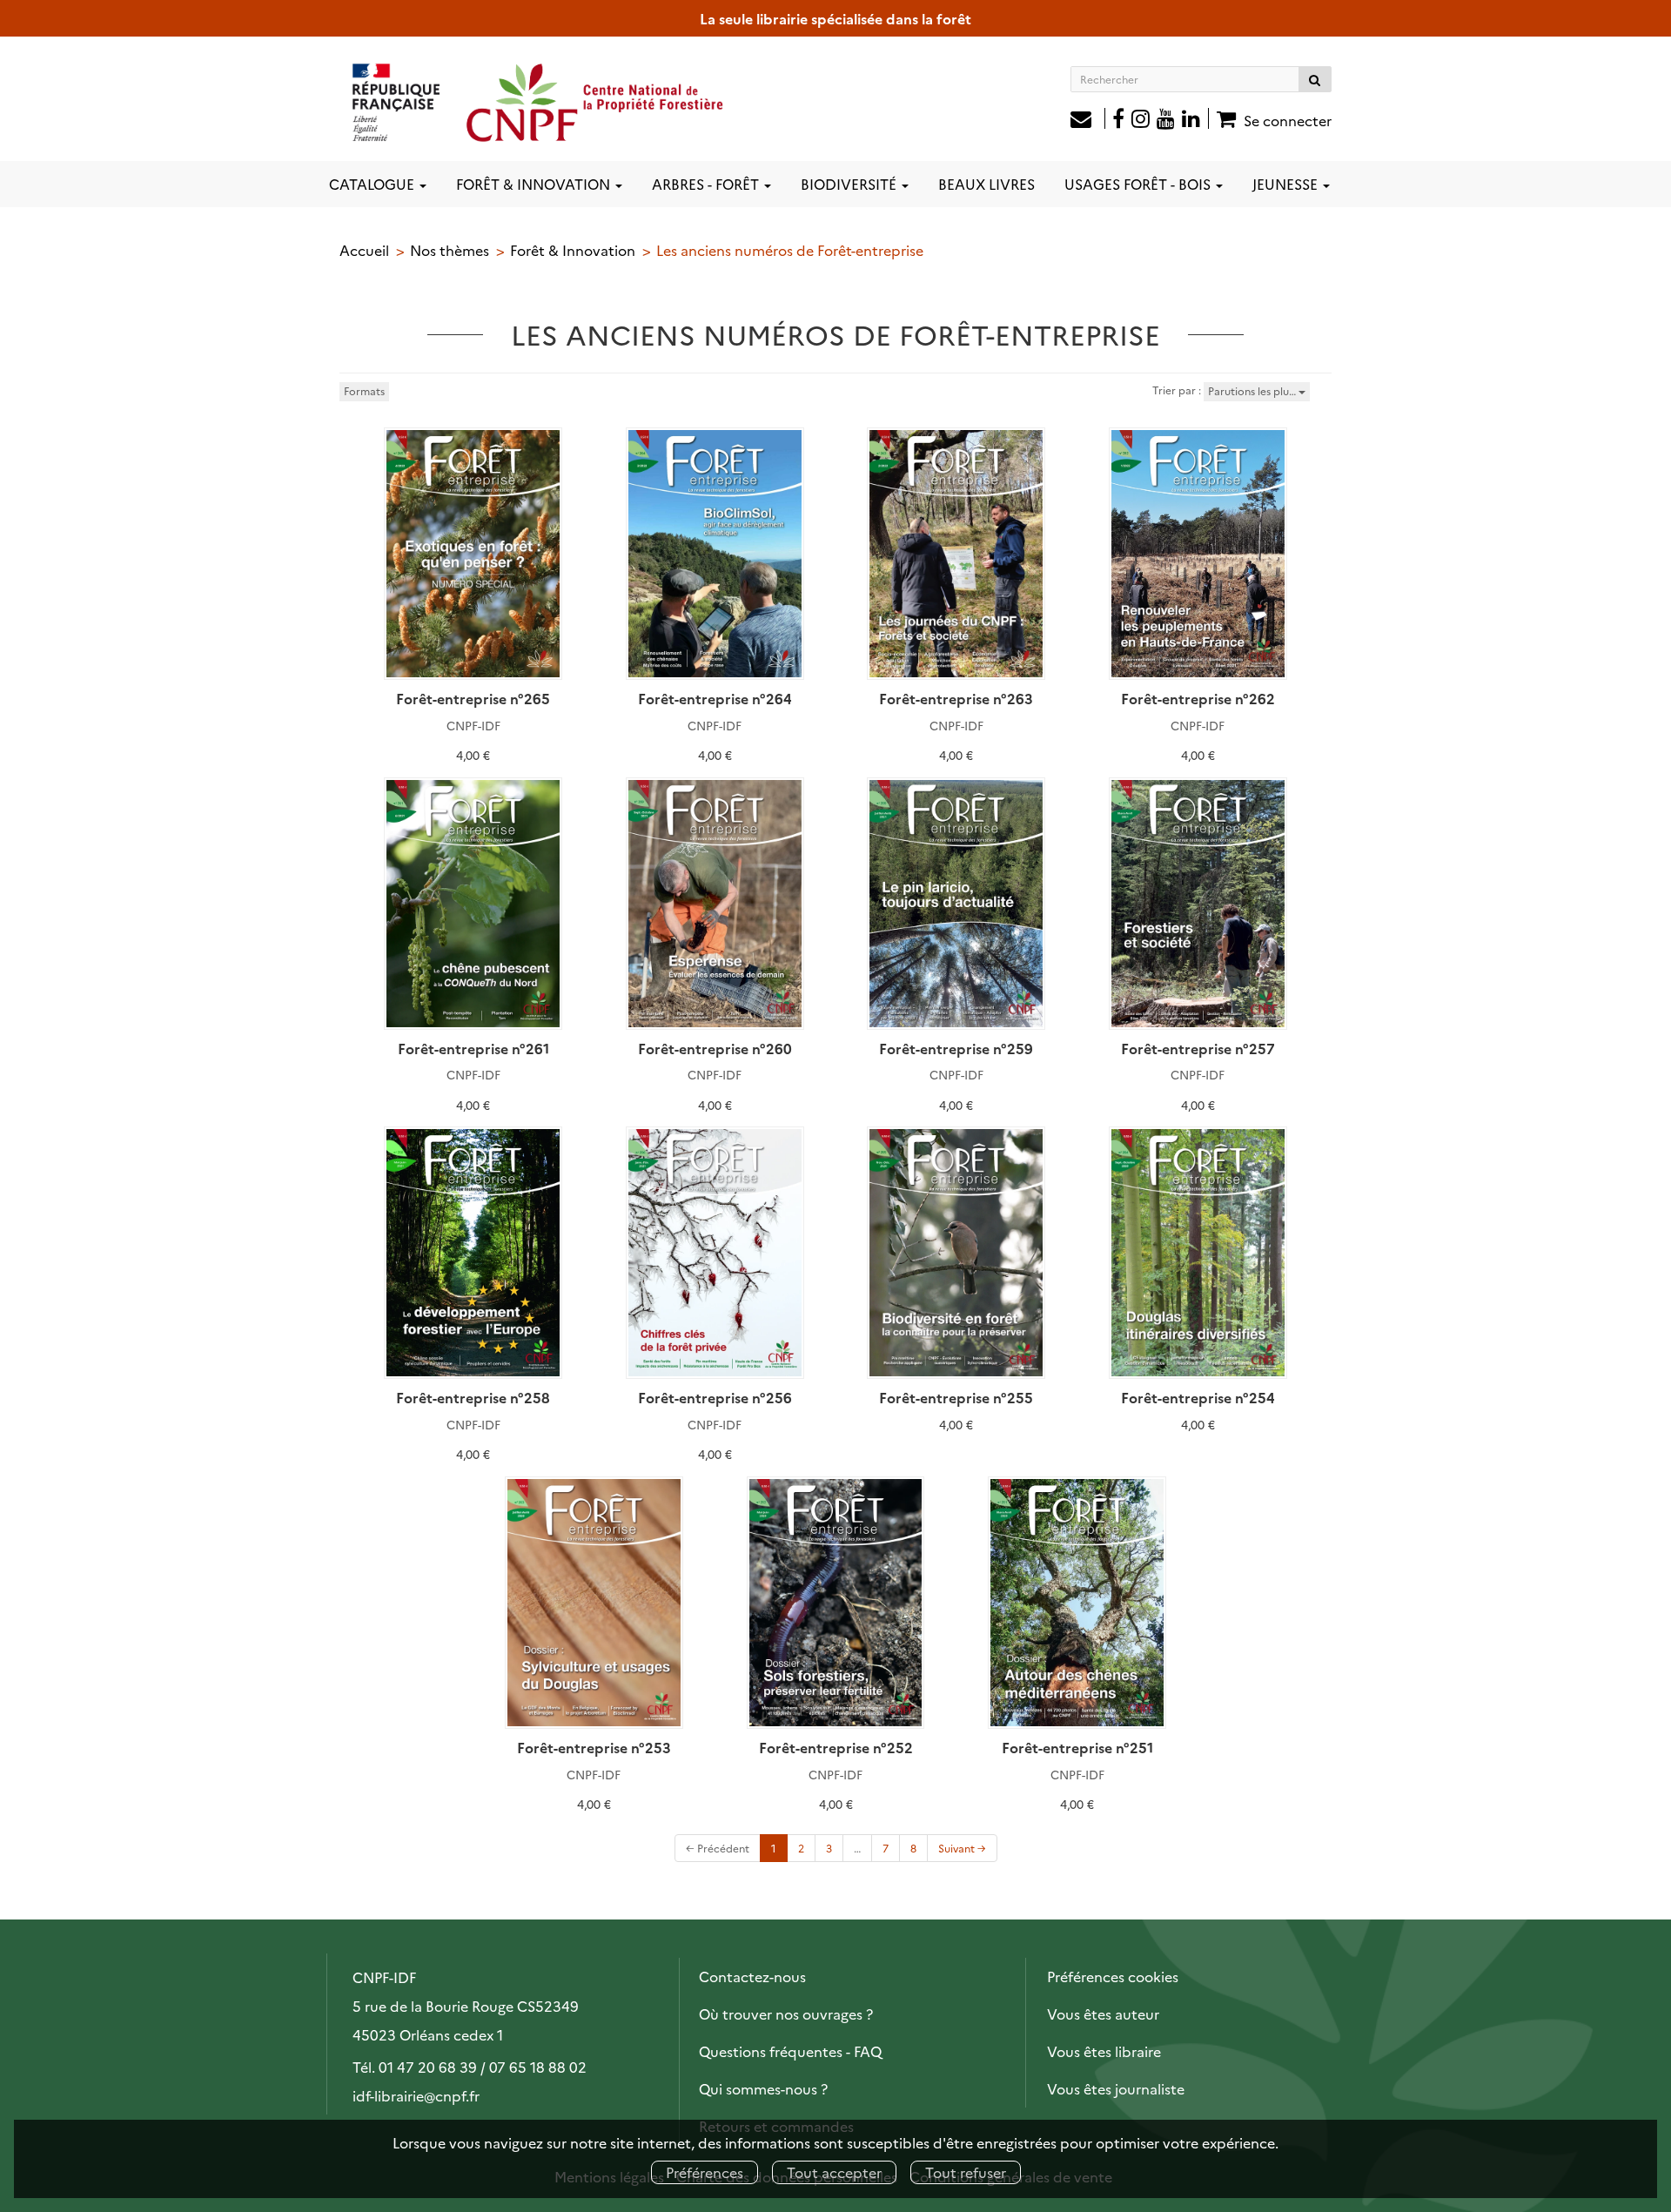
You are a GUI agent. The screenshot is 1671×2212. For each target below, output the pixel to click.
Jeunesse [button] (1287, 184)
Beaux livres (986, 184)
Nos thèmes (450, 250)
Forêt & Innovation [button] (535, 184)
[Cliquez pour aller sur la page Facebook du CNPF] (1118, 120)
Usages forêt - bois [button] (1139, 184)
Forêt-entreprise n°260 (715, 1048)
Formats (364, 390)
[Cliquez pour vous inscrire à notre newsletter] (1088, 120)
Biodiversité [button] (850, 184)
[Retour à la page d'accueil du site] (539, 102)
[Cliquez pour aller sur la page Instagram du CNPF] (1141, 120)
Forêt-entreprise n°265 (473, 698)
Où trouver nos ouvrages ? (786, 2014)
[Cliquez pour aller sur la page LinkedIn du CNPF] (1196, 120)
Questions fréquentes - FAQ (790, 2051)
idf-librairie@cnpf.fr (416, 2095)
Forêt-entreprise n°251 (1077, 1747)
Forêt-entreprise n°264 (715, 698)
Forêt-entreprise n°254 (1198, 1397)
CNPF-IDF (473, 725)
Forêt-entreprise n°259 (956, 1048)
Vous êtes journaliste (1116, 2088)
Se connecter (1288, 120)
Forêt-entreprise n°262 (1198, 698)
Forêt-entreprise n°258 (473, 1397)
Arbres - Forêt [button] (707, 184)
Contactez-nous (752, 1976)
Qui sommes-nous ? (763, 2088)
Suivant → (962, 1848)
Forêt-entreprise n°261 (473, 1048)
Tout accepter (834, 2172)
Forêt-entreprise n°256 (715, 1397)
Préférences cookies (1113, 1976)
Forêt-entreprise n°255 (956, 1397)
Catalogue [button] (373, 184)
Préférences (705, 2172)
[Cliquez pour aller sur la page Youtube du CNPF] (1166, 120)
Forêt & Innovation (573, 250)
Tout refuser (966, 2172)
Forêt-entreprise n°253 (594, 1747)
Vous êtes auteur (1103, 2014)
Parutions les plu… (1253, 390)
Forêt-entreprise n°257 (1198, 1048)
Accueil (364, 250)
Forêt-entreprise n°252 (836, 1747)
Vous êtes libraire (1104, 2051)
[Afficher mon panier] (1224, 118)
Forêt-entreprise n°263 (956, 698)
